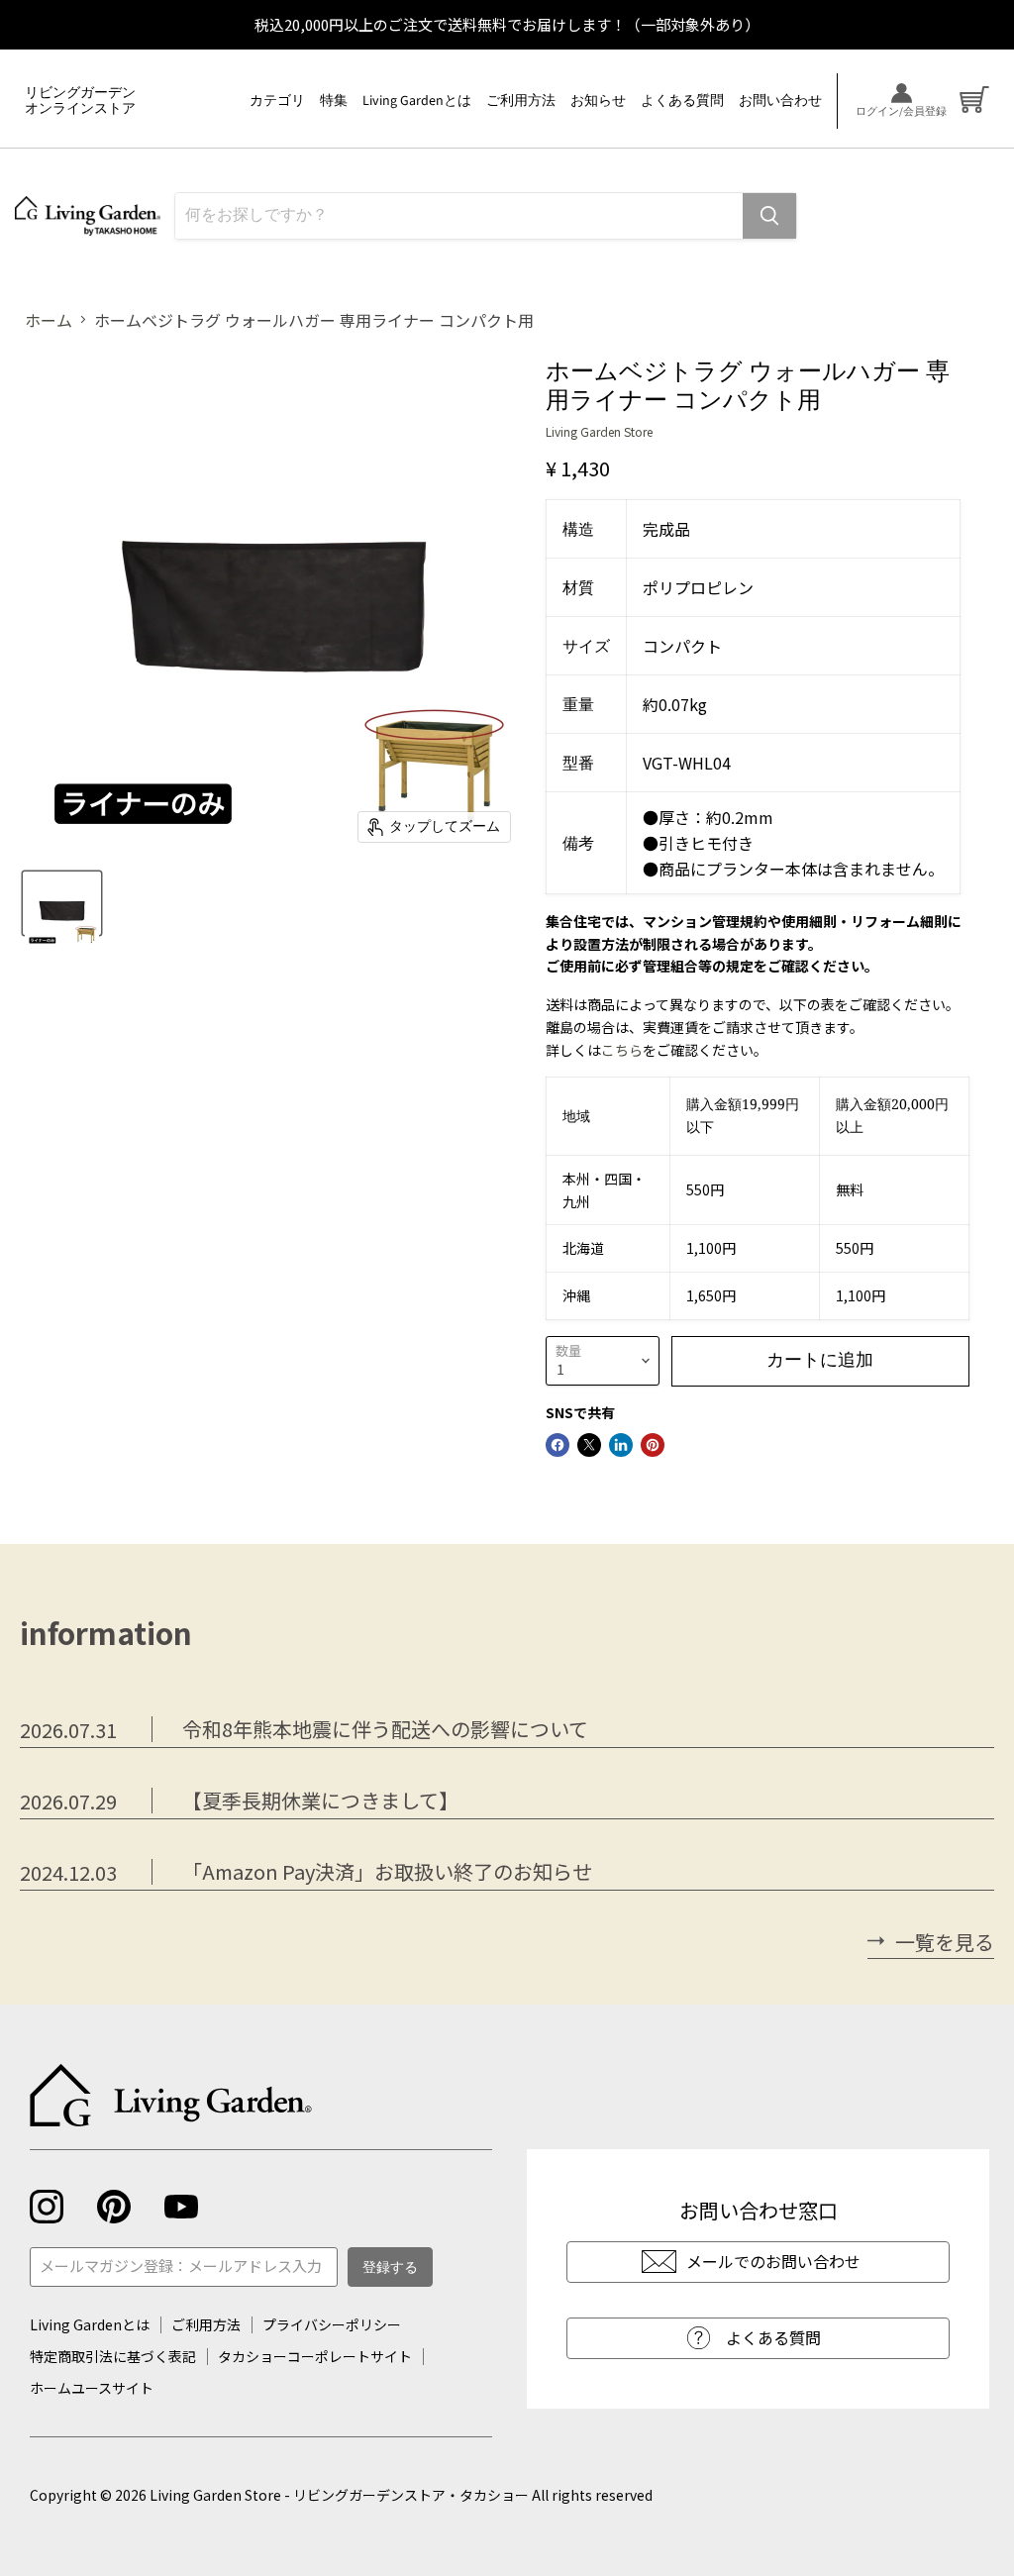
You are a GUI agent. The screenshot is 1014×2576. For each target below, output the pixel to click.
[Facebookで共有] (558, 1445)
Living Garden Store (599, 431)
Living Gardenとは (417, 101)
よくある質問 (682, 101)
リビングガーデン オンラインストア (80, 101)
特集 (334, 101)
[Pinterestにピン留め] (653, 1445)
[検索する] (769, 216)
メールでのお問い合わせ (773, 2261)
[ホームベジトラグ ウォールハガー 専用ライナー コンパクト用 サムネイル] (62, 903)
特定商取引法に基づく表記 (113, 2356)
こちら (622, 1050)
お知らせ (598, 101)
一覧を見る (945, 1943)
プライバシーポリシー (332, 2324)
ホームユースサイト (92, 2388)
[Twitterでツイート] (589, 1445)
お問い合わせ (780, 101)
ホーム (49, 320)
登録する (390, 2268)
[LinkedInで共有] (621, 1445)
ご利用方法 (521, 101)
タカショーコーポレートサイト (315, 2356)
